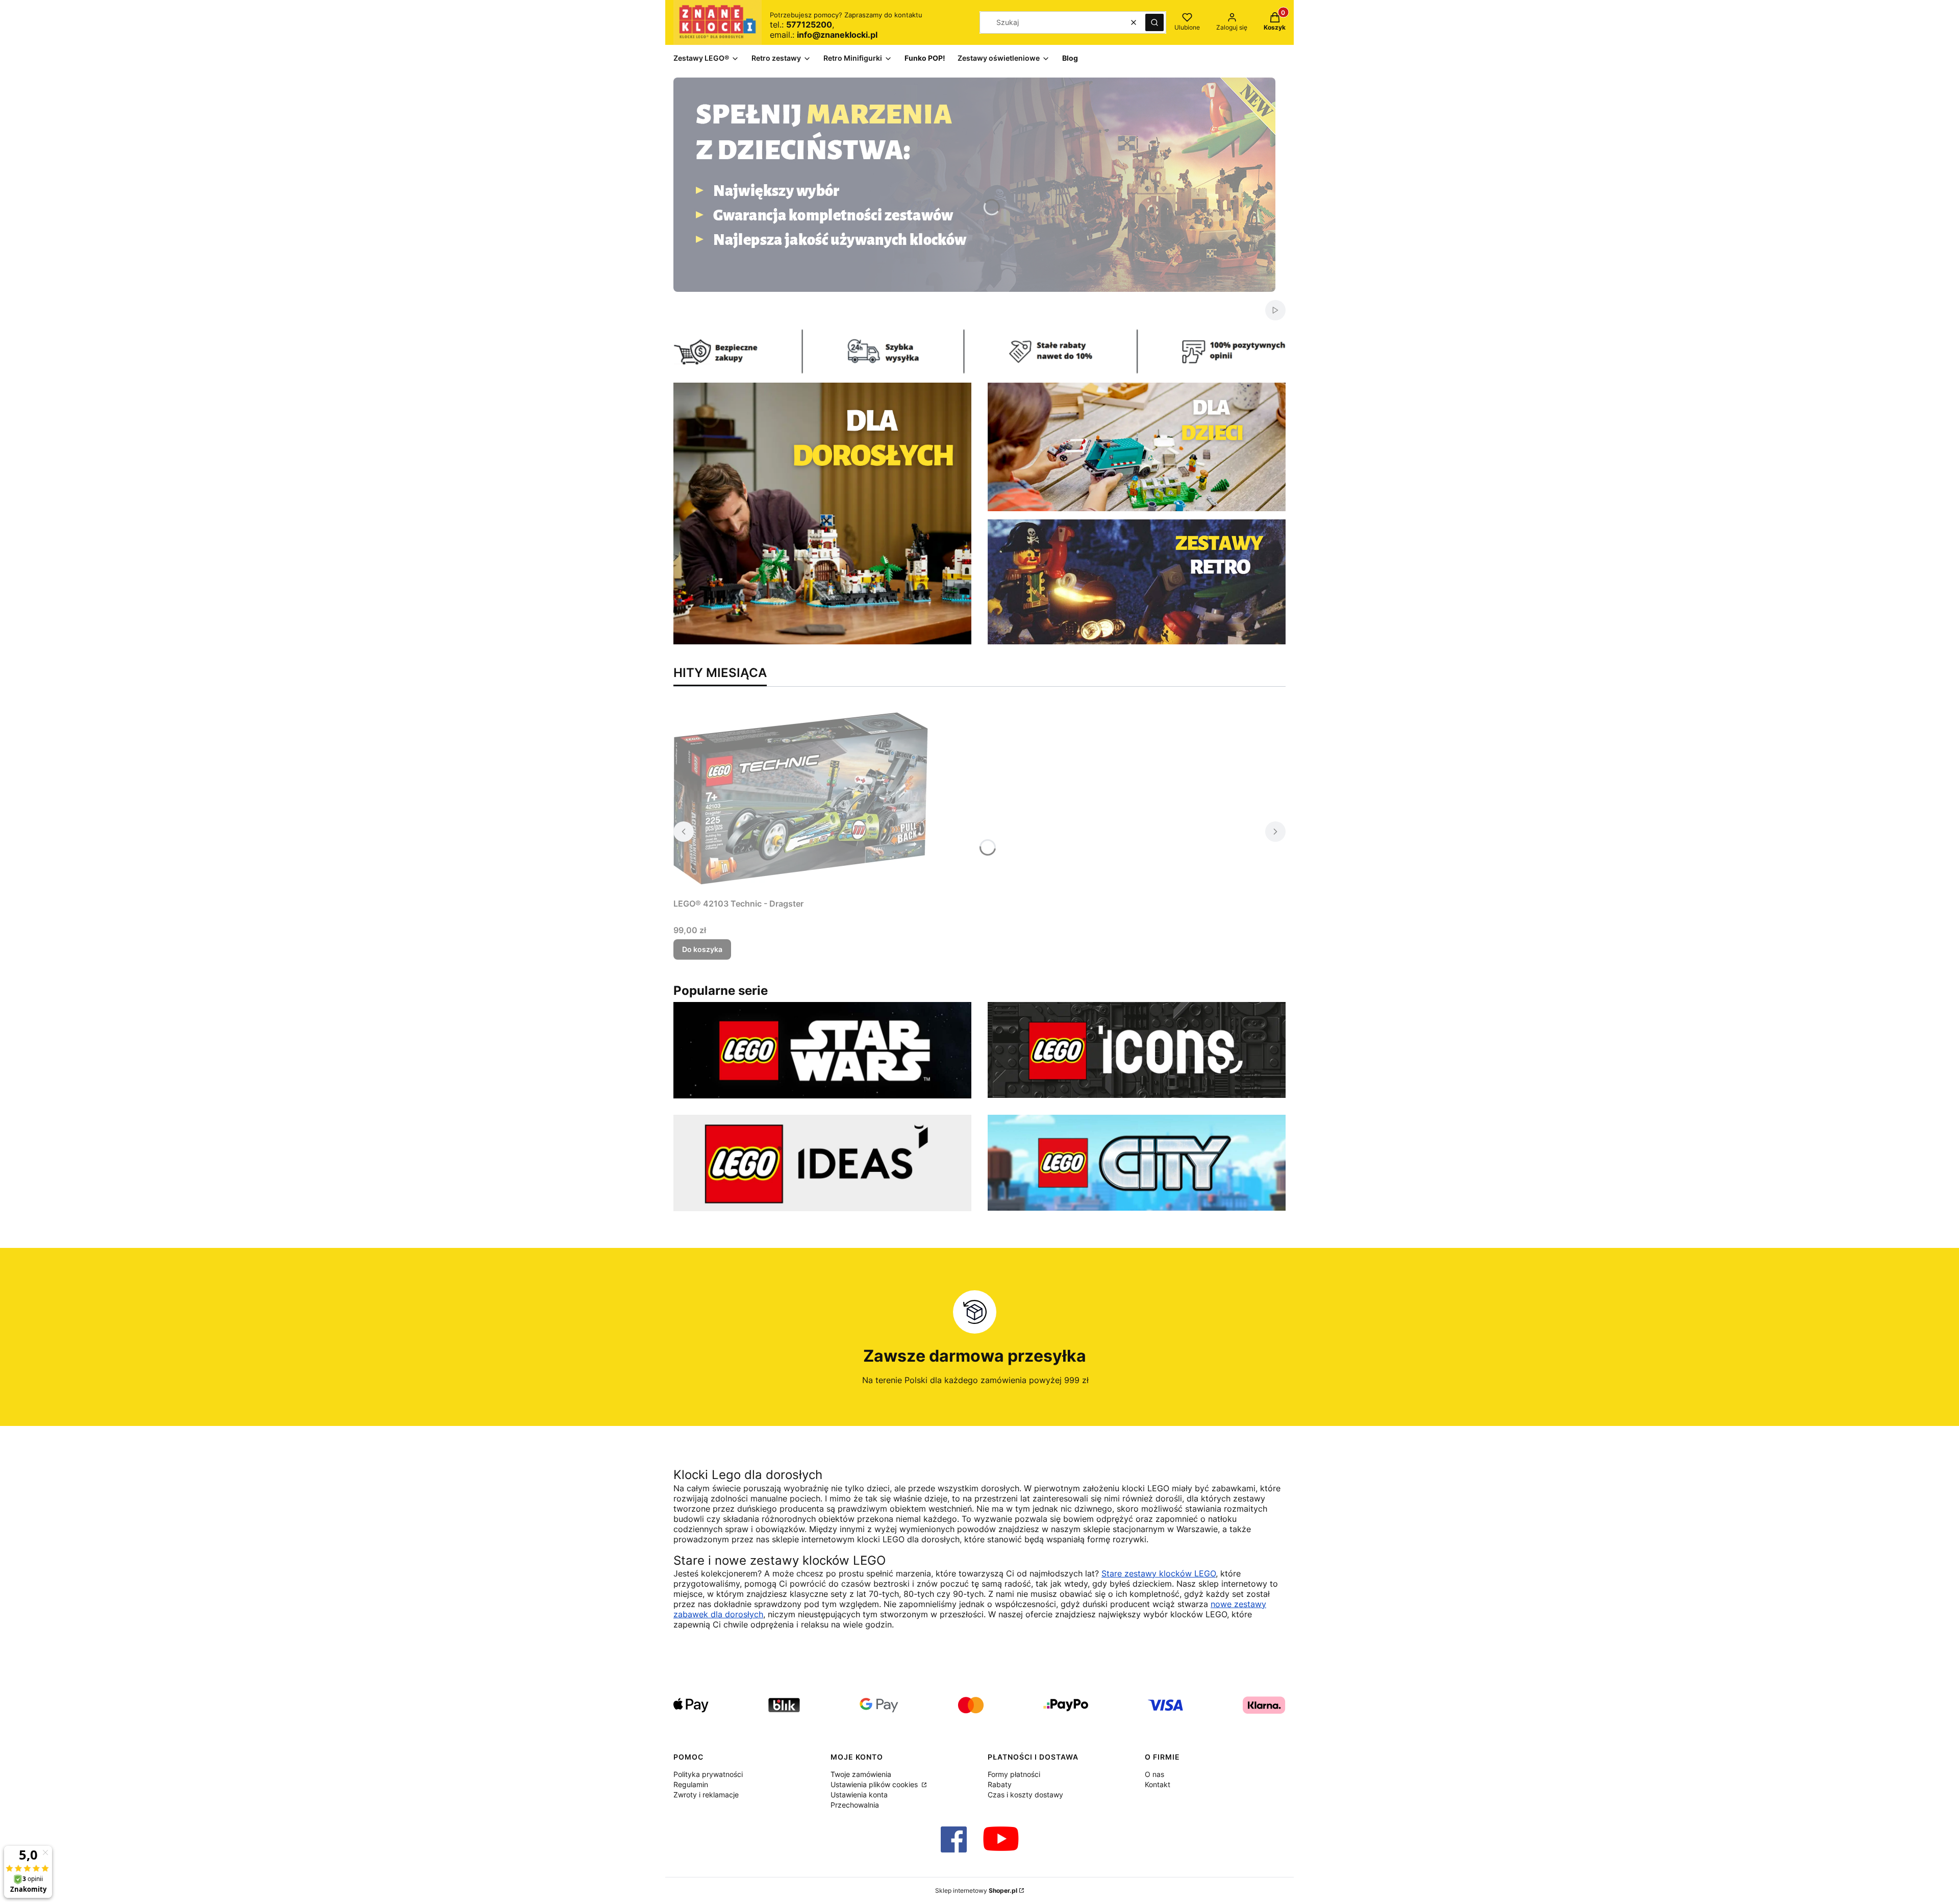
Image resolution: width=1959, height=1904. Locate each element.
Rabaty (1000, 1784)
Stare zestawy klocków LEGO (1159, 1573)
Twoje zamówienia (861, 1774)
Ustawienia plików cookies (875, 1784)
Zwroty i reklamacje (706, 1795)
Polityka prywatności (708, 1774)
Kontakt (1158, 1784)
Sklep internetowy (976, 1890)
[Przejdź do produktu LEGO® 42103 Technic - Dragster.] (801, 798)
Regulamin (691, 1784)
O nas (1154, 1774)
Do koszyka (702, 949)
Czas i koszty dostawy (1025, 1795)
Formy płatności (1014, 1774)
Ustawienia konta (859, 1795)
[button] (1154, 22)
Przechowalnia (855, 1805)
